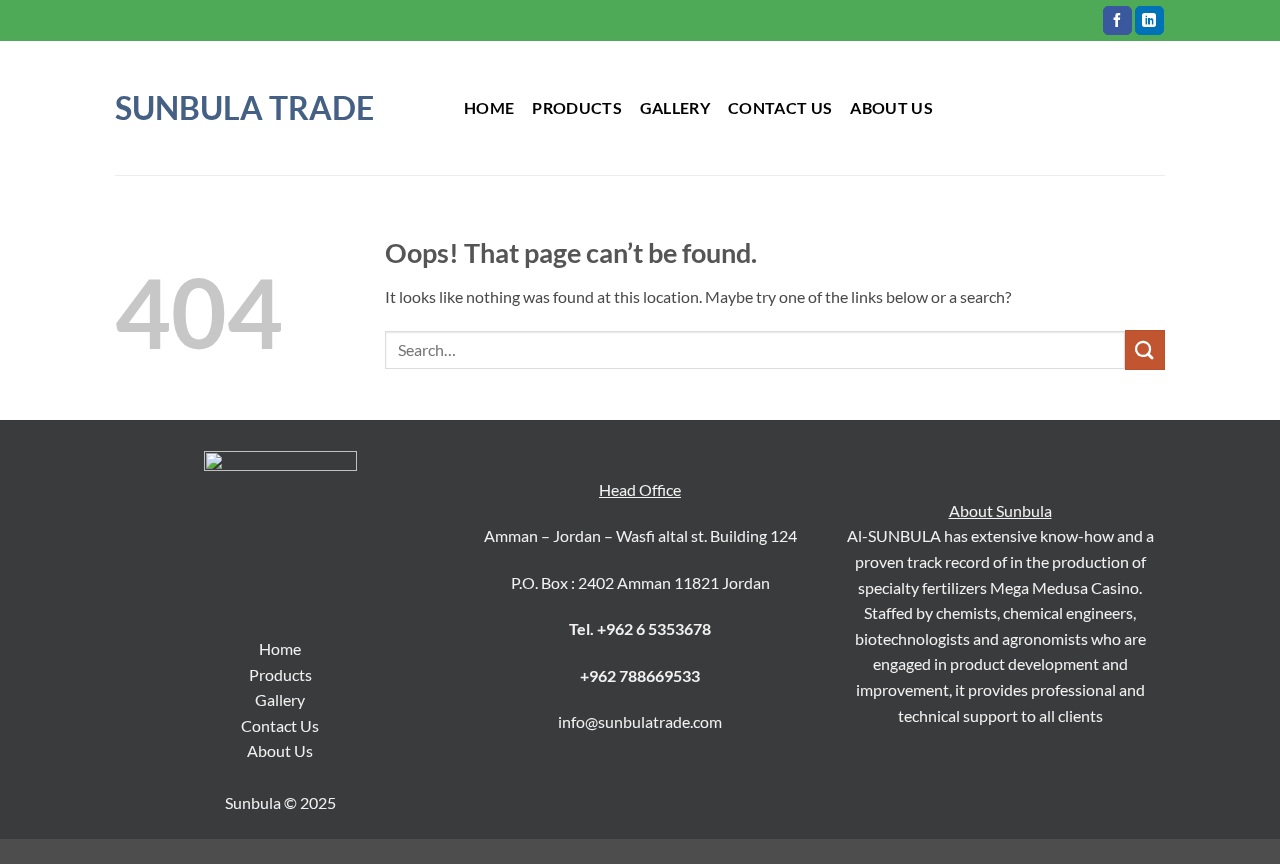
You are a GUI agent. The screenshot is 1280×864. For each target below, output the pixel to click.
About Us (280, 750)
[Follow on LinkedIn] (1149, 21)
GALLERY (675, 107)
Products (280, 674)
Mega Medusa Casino (1064, 587)
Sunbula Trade (244, 108)
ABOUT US (891, 107)
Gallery (280, 699)
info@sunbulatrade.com (640, 721)
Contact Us (280, 725)
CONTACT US (780, 107)
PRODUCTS (577, 107)
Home (489, 107)
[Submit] (1145, 349)
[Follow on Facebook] (1117, 21)
